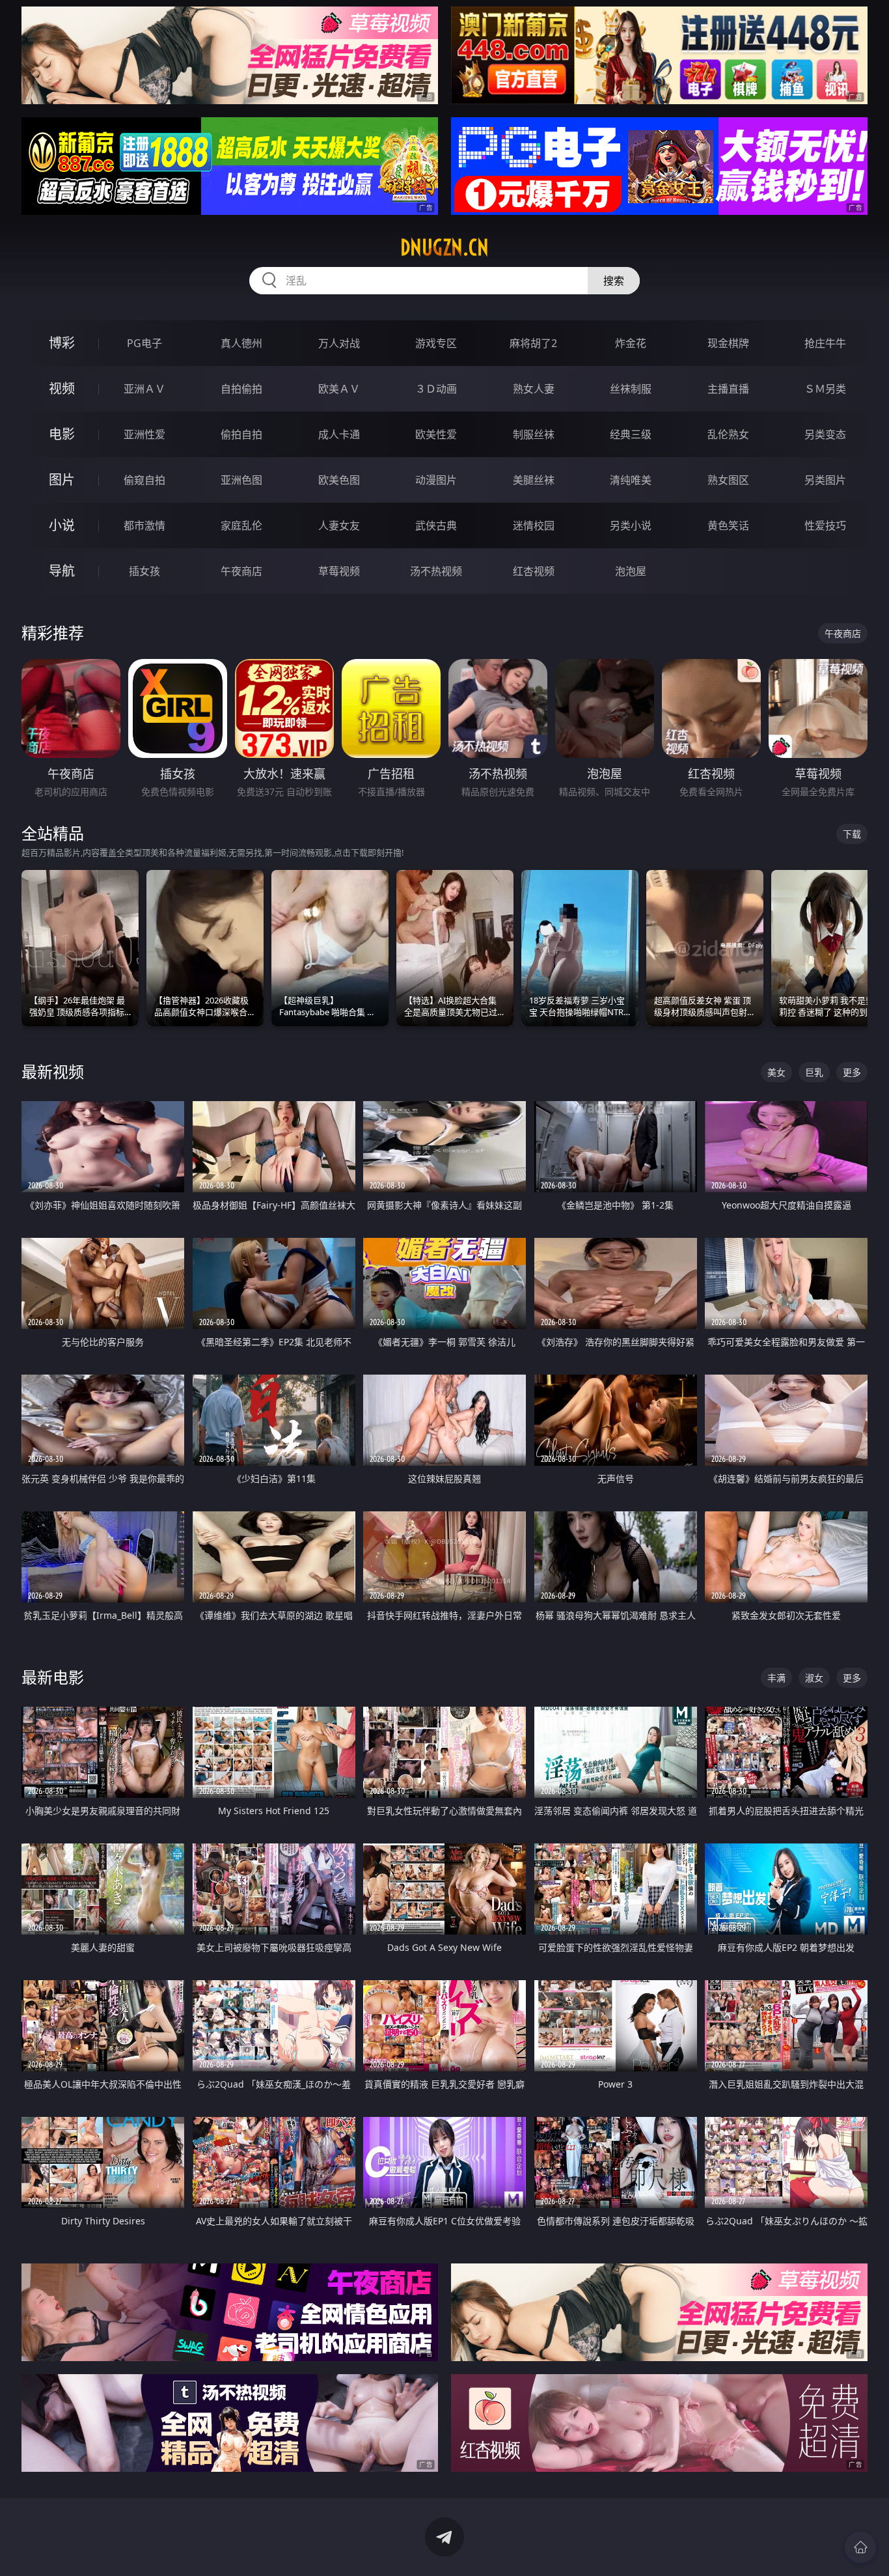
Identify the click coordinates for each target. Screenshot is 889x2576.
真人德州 (241, 343)
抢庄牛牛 (825, 343)
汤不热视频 (436, 571)
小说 (62, 525)
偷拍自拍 (241, 434)
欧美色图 (339, 480)
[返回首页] (860, 2547)
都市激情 (144, 525)
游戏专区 (436, 343)
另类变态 (825, 434)
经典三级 (631, 434)
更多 (852, 1072)
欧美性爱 (436, 434)
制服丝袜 (534, 434)
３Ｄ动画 (436, 389)
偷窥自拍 (144, 480)
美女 (776, 1072)
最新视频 (53, 1071)
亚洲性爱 (144, 434)
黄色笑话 (728, 525)
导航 (62, 571)
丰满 (776, 1678)
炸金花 (631, 343)
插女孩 (144, 571)
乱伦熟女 (728, 434)
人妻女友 (339, 525)
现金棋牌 (728, 343)
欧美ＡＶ (339, 389)
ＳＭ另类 (825, 389)
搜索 (614, 281)
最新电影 (53, 1677)
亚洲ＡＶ (144, 389)
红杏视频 (534, 571)
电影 (62, 434)
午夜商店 (241, 571)
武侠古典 (436, 525)
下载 (852, 834)
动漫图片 (436, 480)
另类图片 (825, 480)
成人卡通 (339, 434)
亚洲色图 (241, 480)
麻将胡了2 (533, 343)
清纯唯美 (631, 480)
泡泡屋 (631, 571)
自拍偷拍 (241, 389)
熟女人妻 (534, 389)
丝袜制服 (631, 389)
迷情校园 (534, 525)
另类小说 (631, 525)
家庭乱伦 (241, 525)
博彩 (62, 343)
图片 (62, 480)
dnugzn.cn (444, 247)
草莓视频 (339, 571)
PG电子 (144, 343)
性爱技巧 (825, 525)
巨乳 (814, 1072)
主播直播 (728, 389)
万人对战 (339, 343)
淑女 (814, 1678)
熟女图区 (728, 480)
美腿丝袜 (534, 480)
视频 (62, 388)
